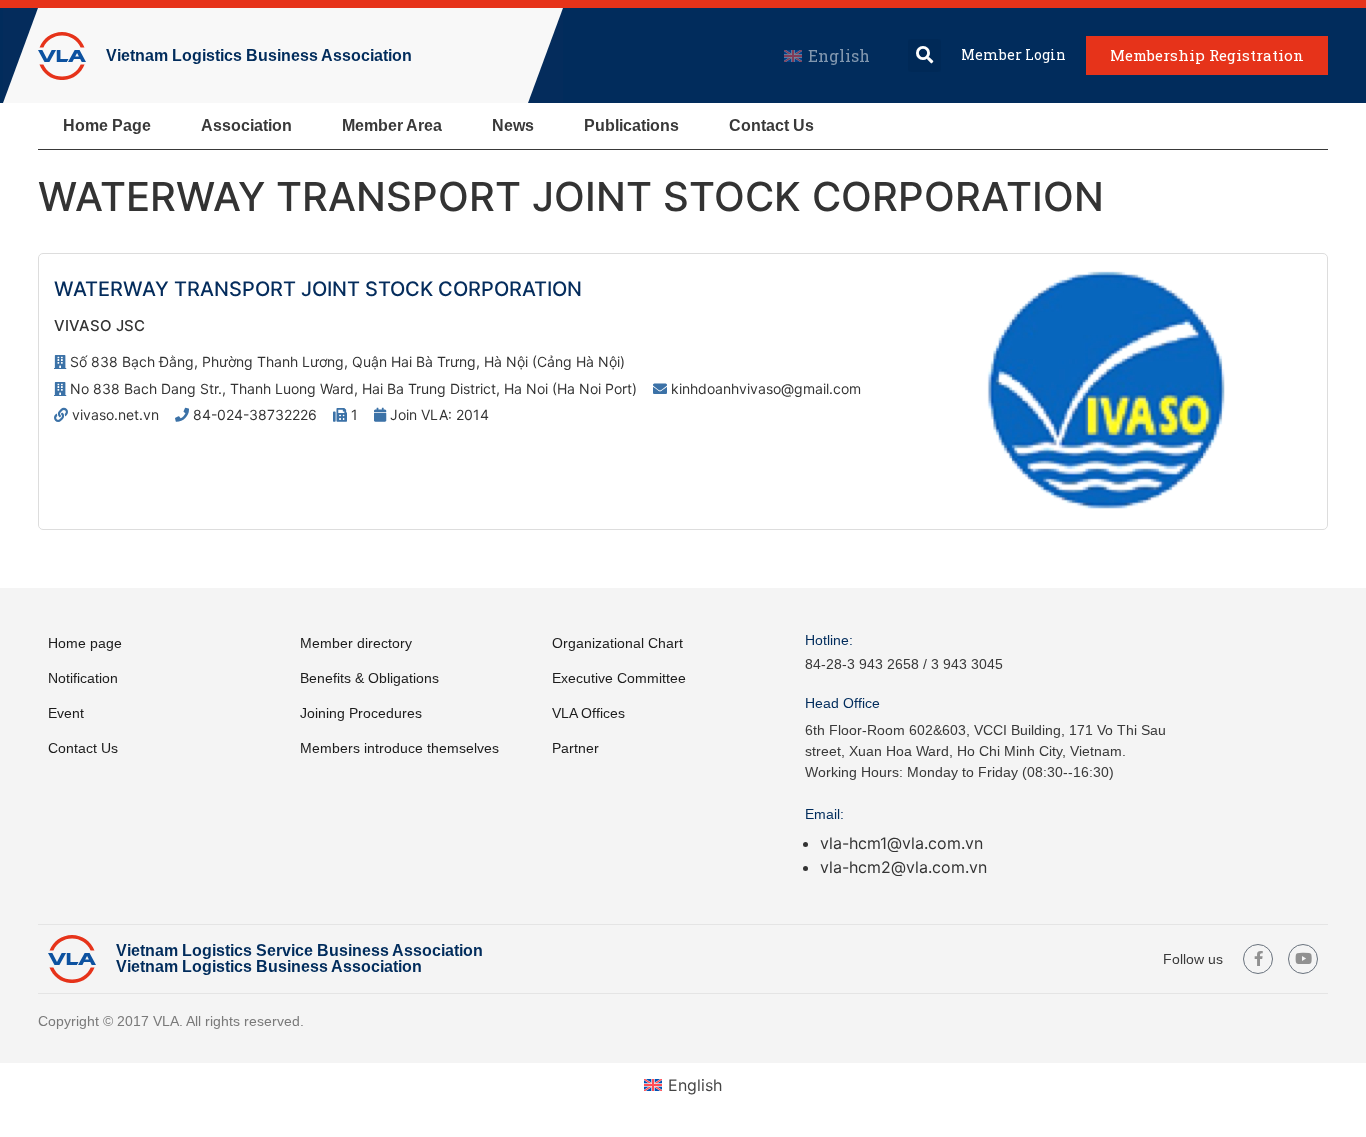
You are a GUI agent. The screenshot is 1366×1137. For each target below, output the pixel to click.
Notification (83, 678)
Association (246, 125)
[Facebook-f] (1258, 959)
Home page (85, 643)
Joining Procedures (361, 713)
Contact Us (771, 125)
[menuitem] (827, 55)
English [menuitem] (839, 55)
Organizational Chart (617, 643)
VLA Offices (588, 713)
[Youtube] (1303, 959)
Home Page (107, 125)
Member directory (356, 643)
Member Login (1013, 54)
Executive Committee (619, 678)
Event (66, 713)
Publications (631, 125)
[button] (924, 55)
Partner (575, 748)
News (513, 125)
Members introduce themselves (399, 748)
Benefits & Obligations (369, 678)
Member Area (392, 125)
